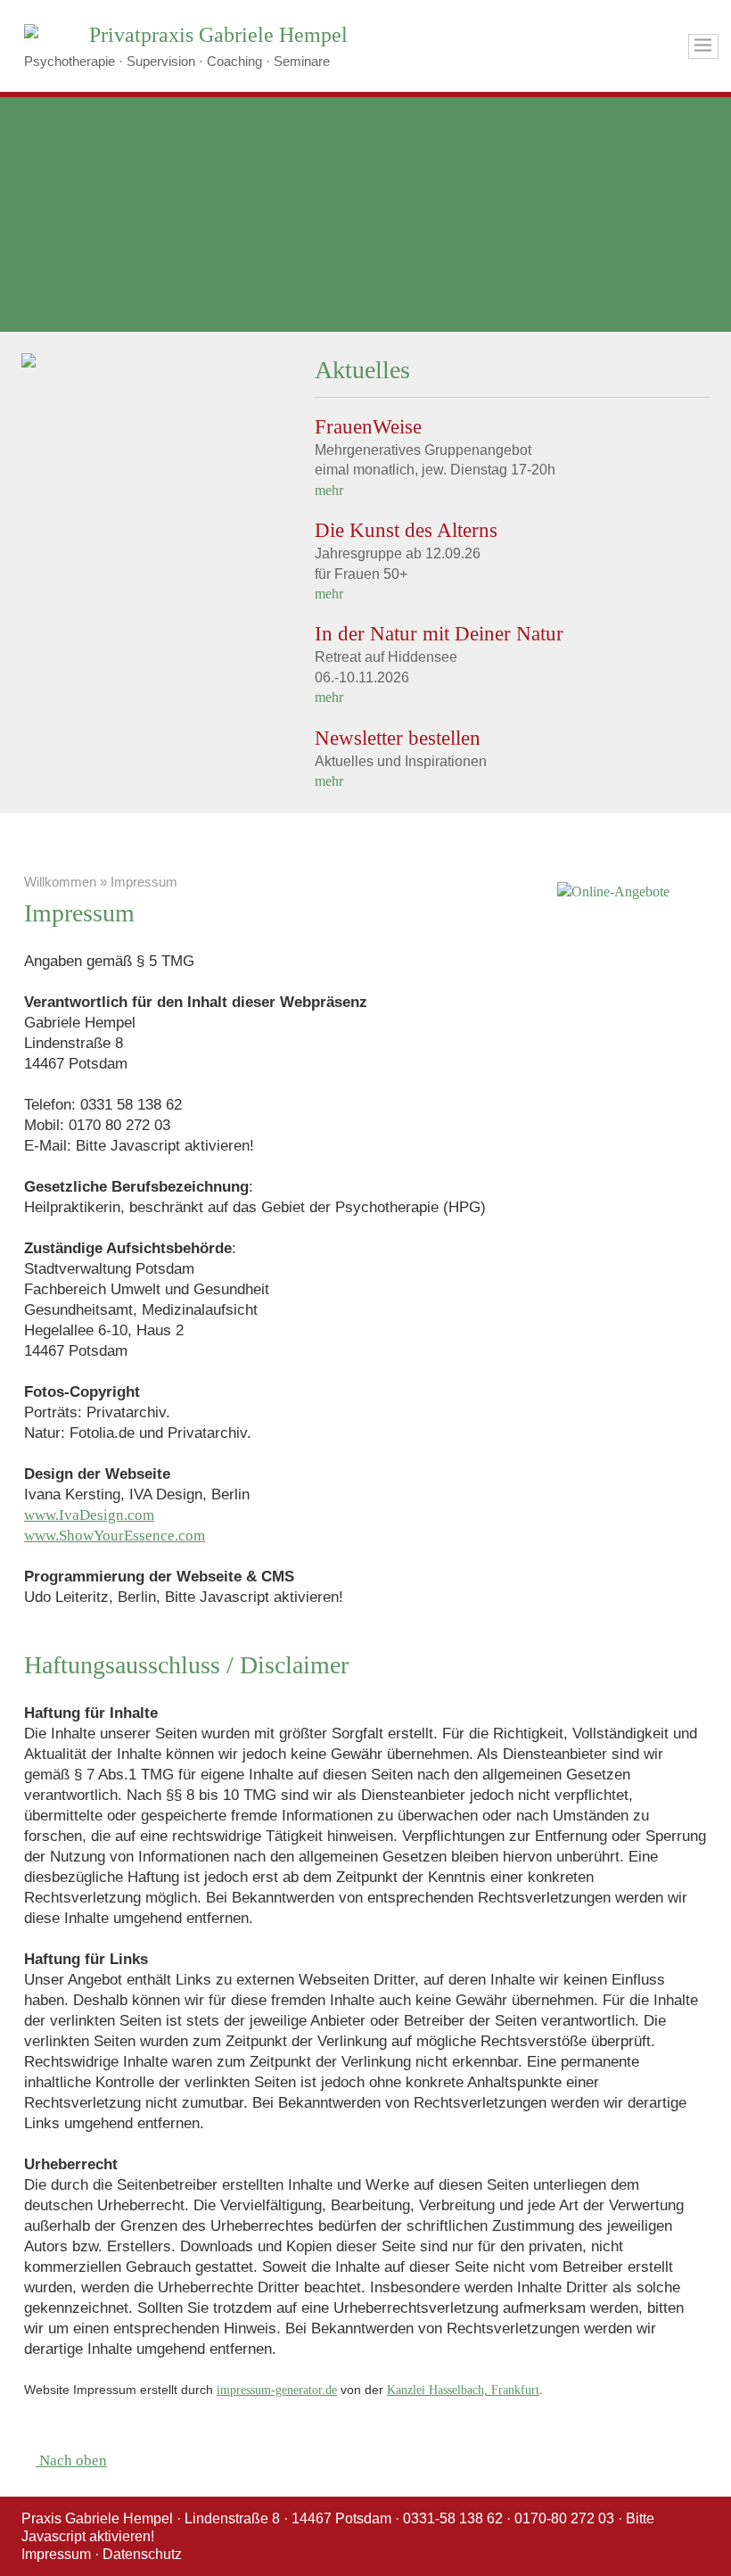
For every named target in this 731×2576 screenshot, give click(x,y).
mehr (329, 490)
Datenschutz (142, 2554)
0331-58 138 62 (453, 2518)
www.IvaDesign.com (89, 1515)
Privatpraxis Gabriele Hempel (218, 35)
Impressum (56, 2554)
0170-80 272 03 (564, 2518)
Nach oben (71, 2460)
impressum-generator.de (277, 2390)
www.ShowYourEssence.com (115, 1536)
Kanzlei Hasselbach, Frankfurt (463, 2390)
